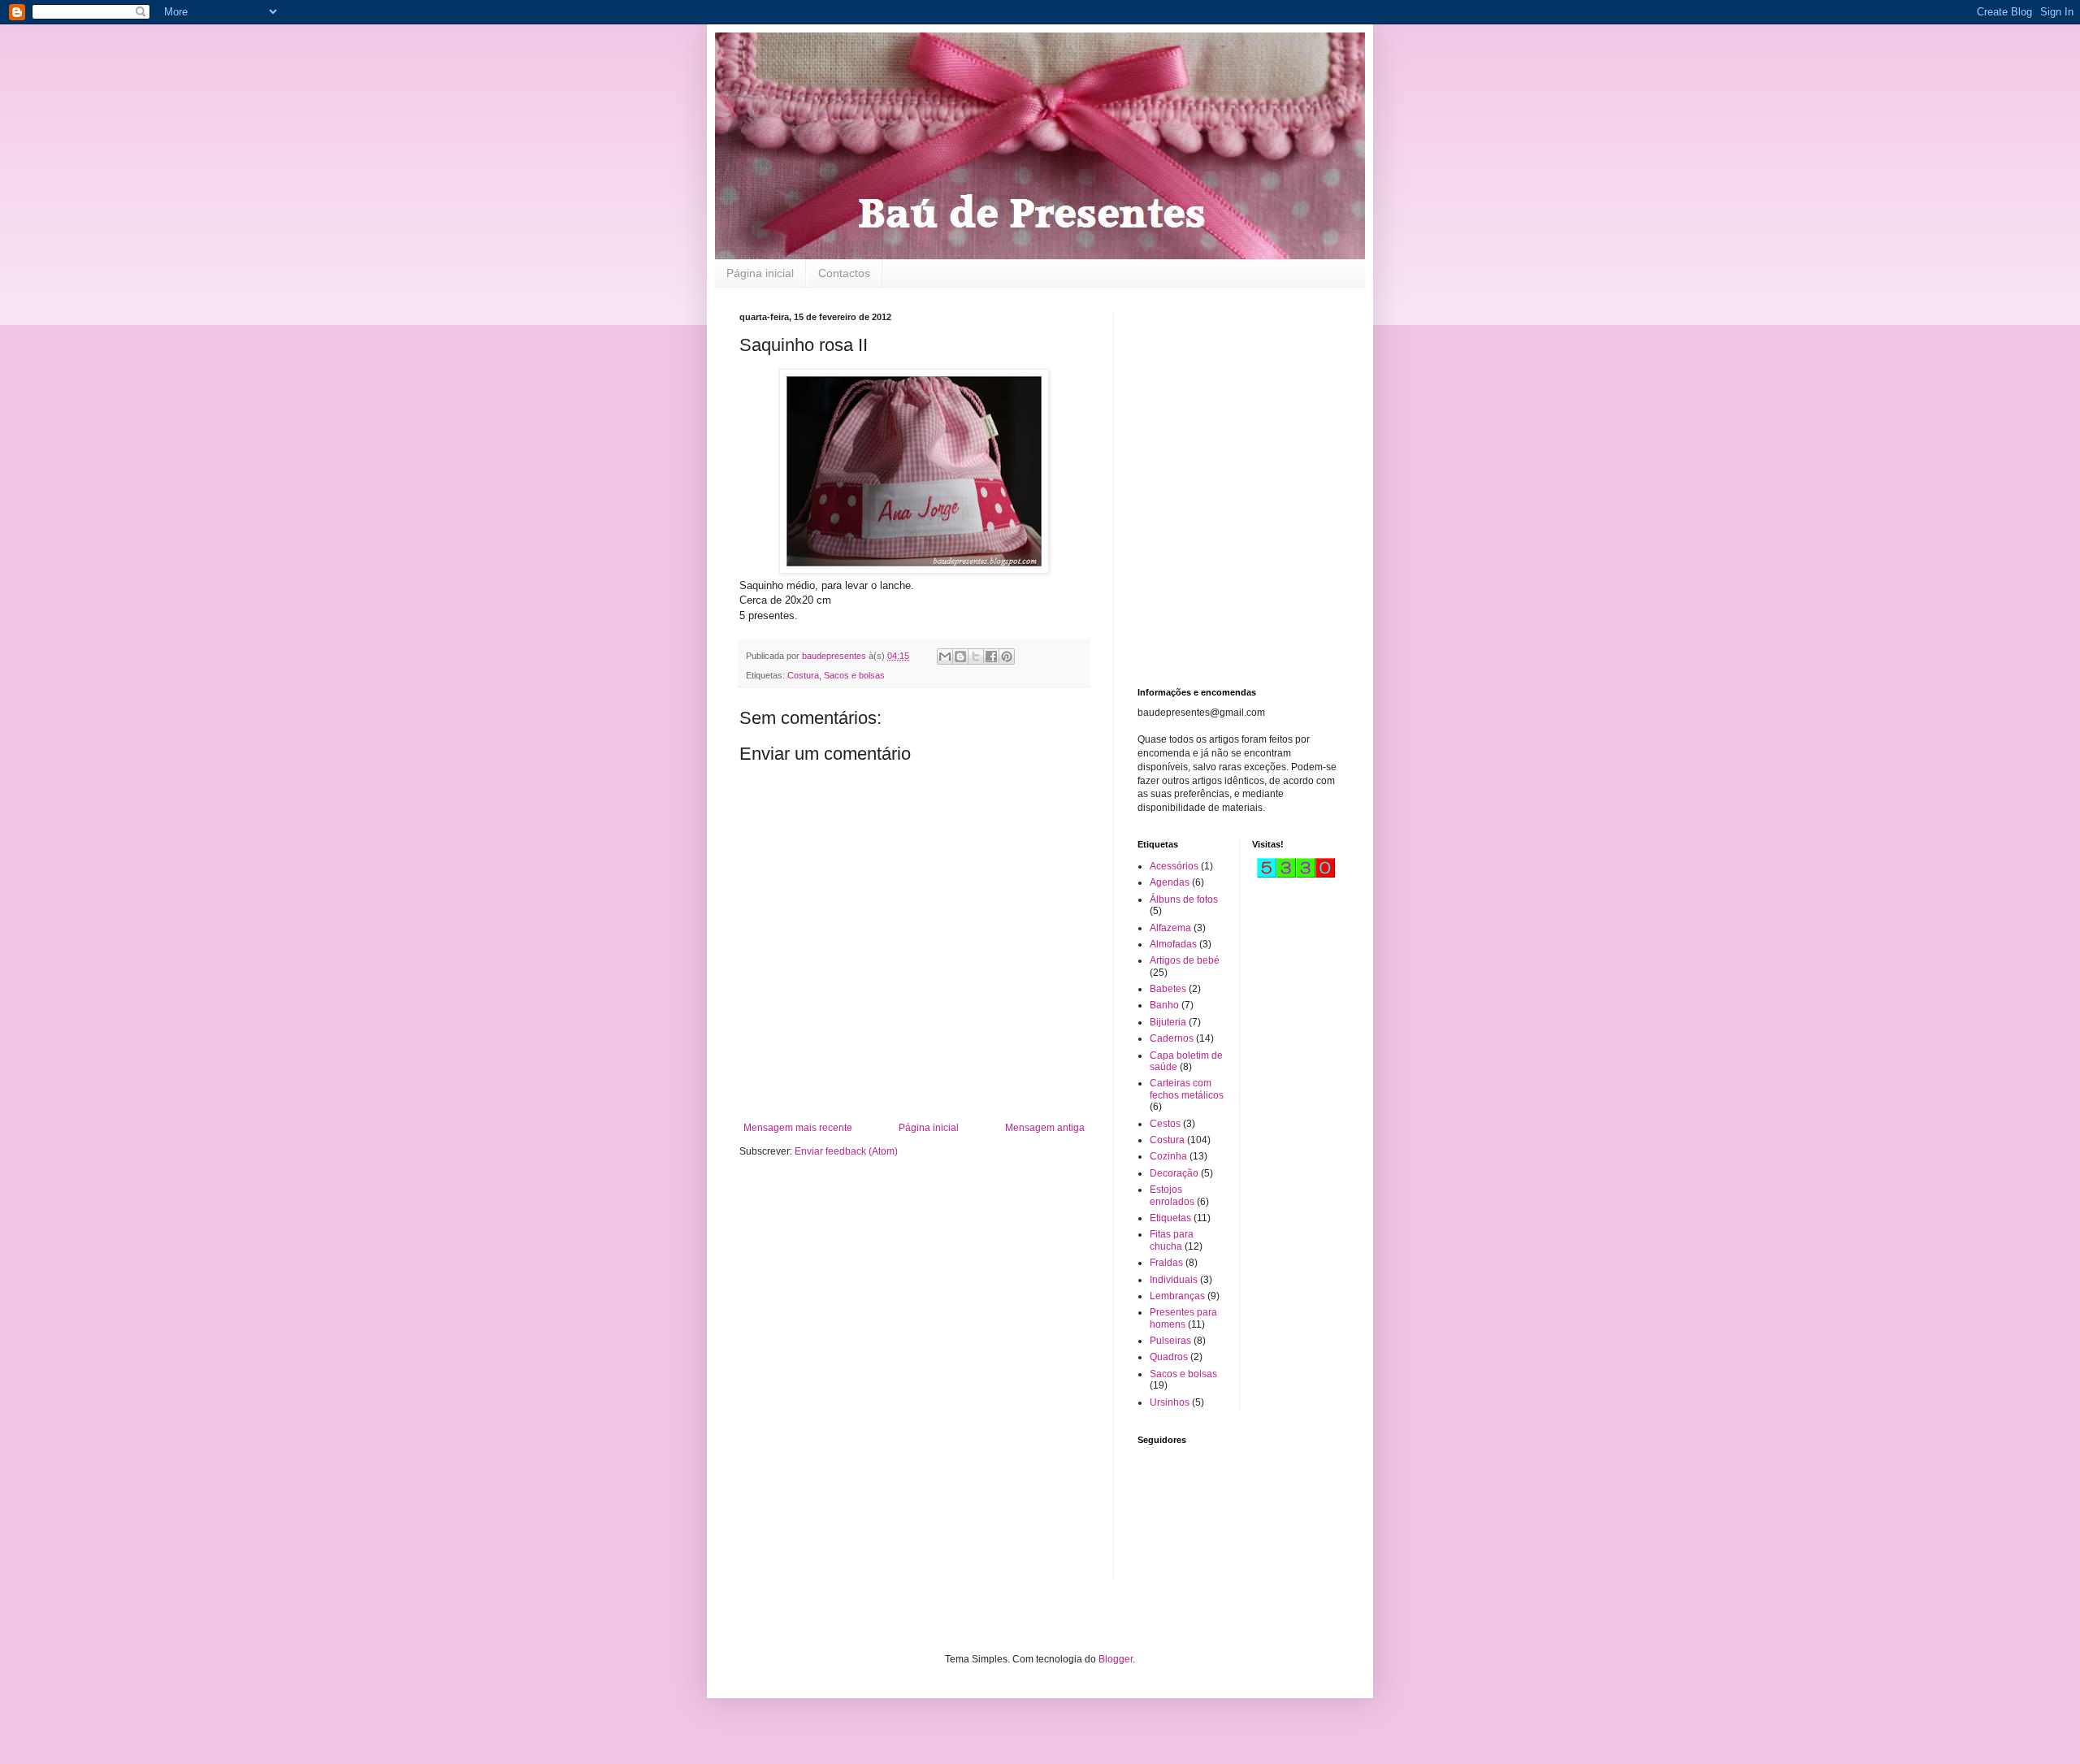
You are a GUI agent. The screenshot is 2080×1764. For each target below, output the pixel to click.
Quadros (1169, 1357)
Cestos (1165, 1124)
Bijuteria (1168, 1022)
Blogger (1116, 1659)
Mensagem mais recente (798, 1128)
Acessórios (1174, 866)
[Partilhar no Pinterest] (1007, 657)
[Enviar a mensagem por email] (945, 657)
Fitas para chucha (1172, 1240)
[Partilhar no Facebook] (991, 657)
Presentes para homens (1183, 1318)
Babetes (1168, 989)
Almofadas (1173, 944)
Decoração (1174, 1173)
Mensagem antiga (1045, 1128)
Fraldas (1166, 1263)
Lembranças (1177, 1296)
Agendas (1170, 882)
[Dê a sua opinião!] (960, 657)
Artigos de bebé (1185, 960)
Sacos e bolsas (854, 675)
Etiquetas (1170, 1218)
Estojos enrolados (1172, 1195)
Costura (803, 675)
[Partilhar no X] (976, 657)
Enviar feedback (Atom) (846, 1151)
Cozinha (1168, 1156)
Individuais (1174, 1280)
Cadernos (1172, 1038)
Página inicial (760, 273)
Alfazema (1170, 928)
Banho (1164, 1005)
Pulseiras (1170, 1341)
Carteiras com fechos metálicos (1187, 1089)
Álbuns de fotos (1184, 899)
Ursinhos (1170, 1402)
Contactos (844, 273)
